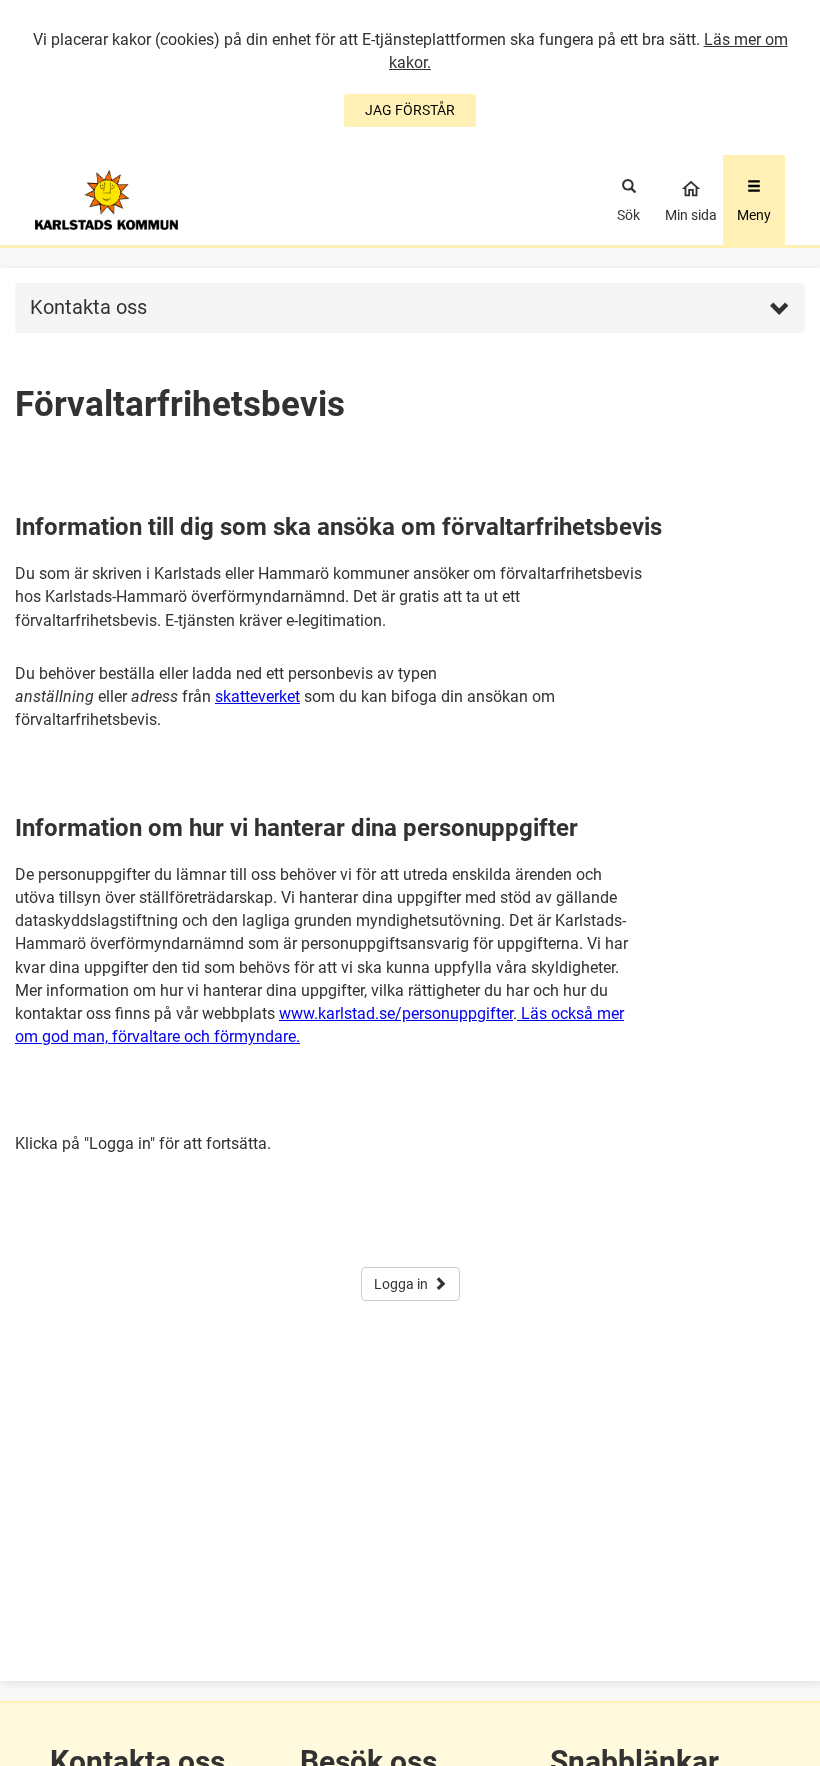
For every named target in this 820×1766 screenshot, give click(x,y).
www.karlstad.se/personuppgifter (396, 1013)
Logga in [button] (401, 1284)
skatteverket (257, 696)
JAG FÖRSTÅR (410, 110)
